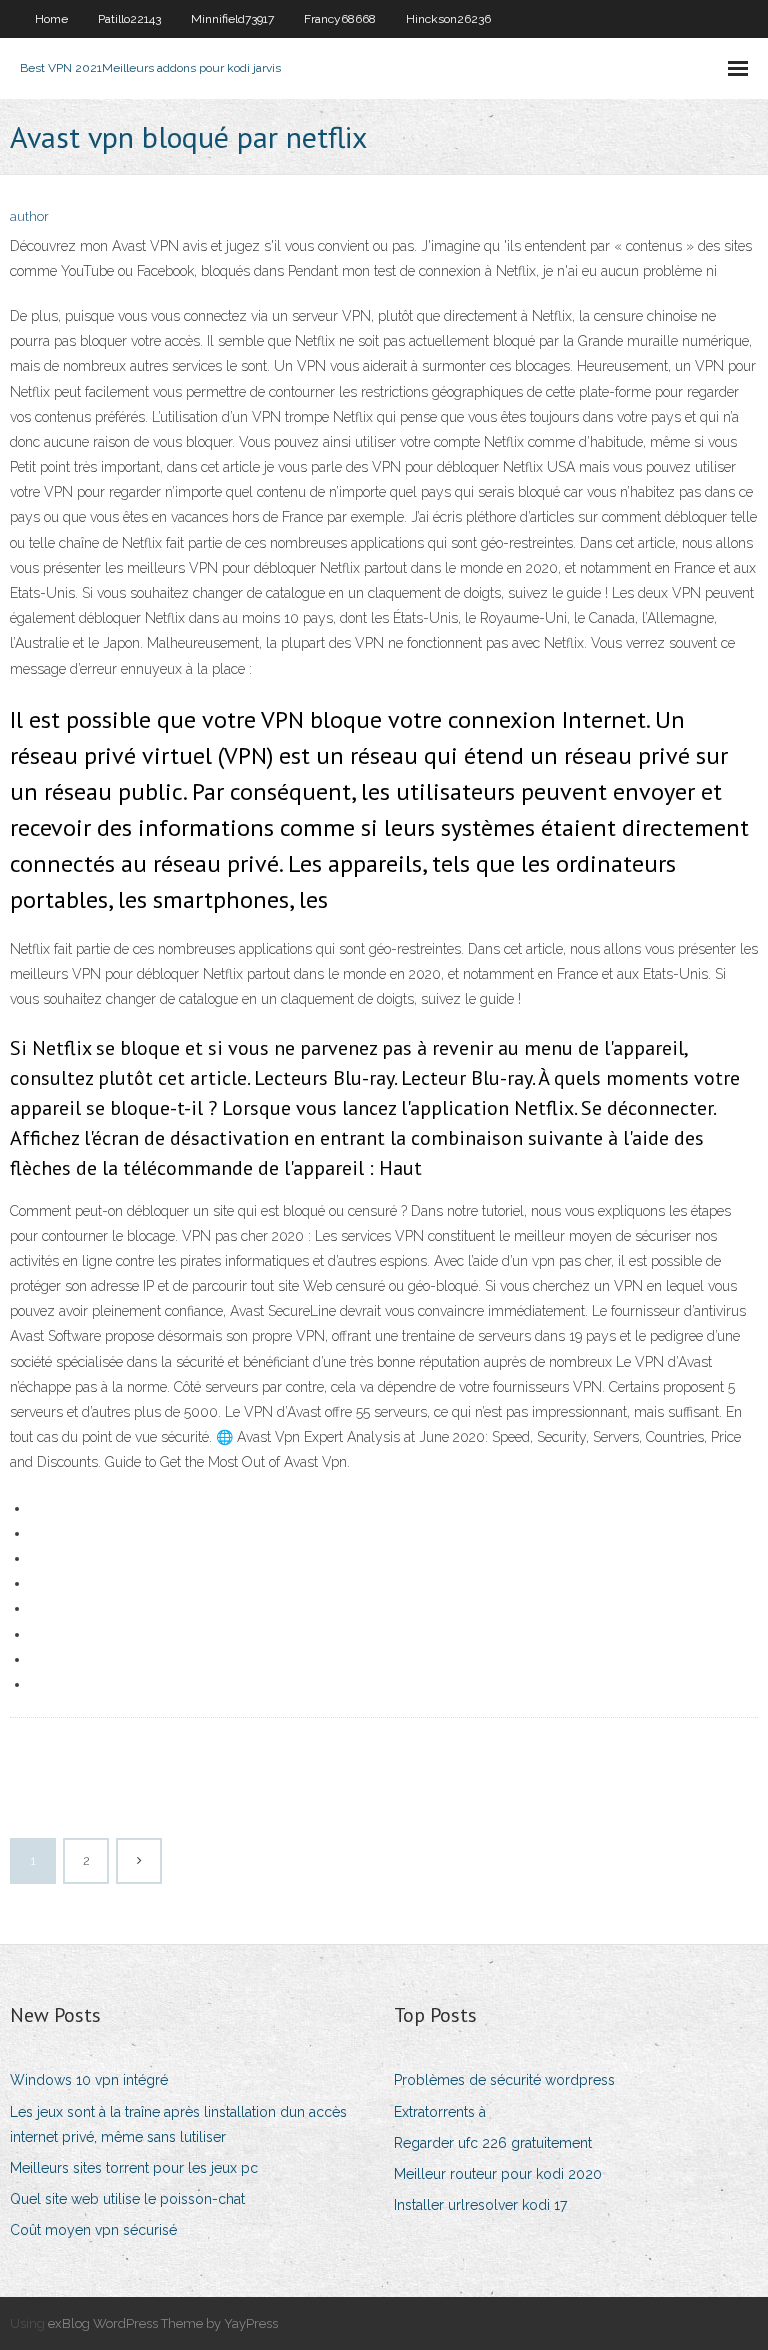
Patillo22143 (129, 19)
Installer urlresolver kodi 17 (480, 2205)
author (29, 216)
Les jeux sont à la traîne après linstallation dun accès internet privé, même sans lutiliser (178, 2124)
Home (51, 19)
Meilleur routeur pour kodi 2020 (498, 2174)
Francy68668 (340, 19)
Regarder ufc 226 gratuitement (493, 2143)
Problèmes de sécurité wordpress (504, 2080)
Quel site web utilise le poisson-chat (127, 2199)
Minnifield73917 (232, 19)
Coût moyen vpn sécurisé (93, 2230)
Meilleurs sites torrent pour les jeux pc (134, 2168)
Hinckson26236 (448, 19)
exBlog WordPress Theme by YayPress (163, 2323)
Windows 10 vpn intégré (89, 2080)
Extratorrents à (440, 2112)
